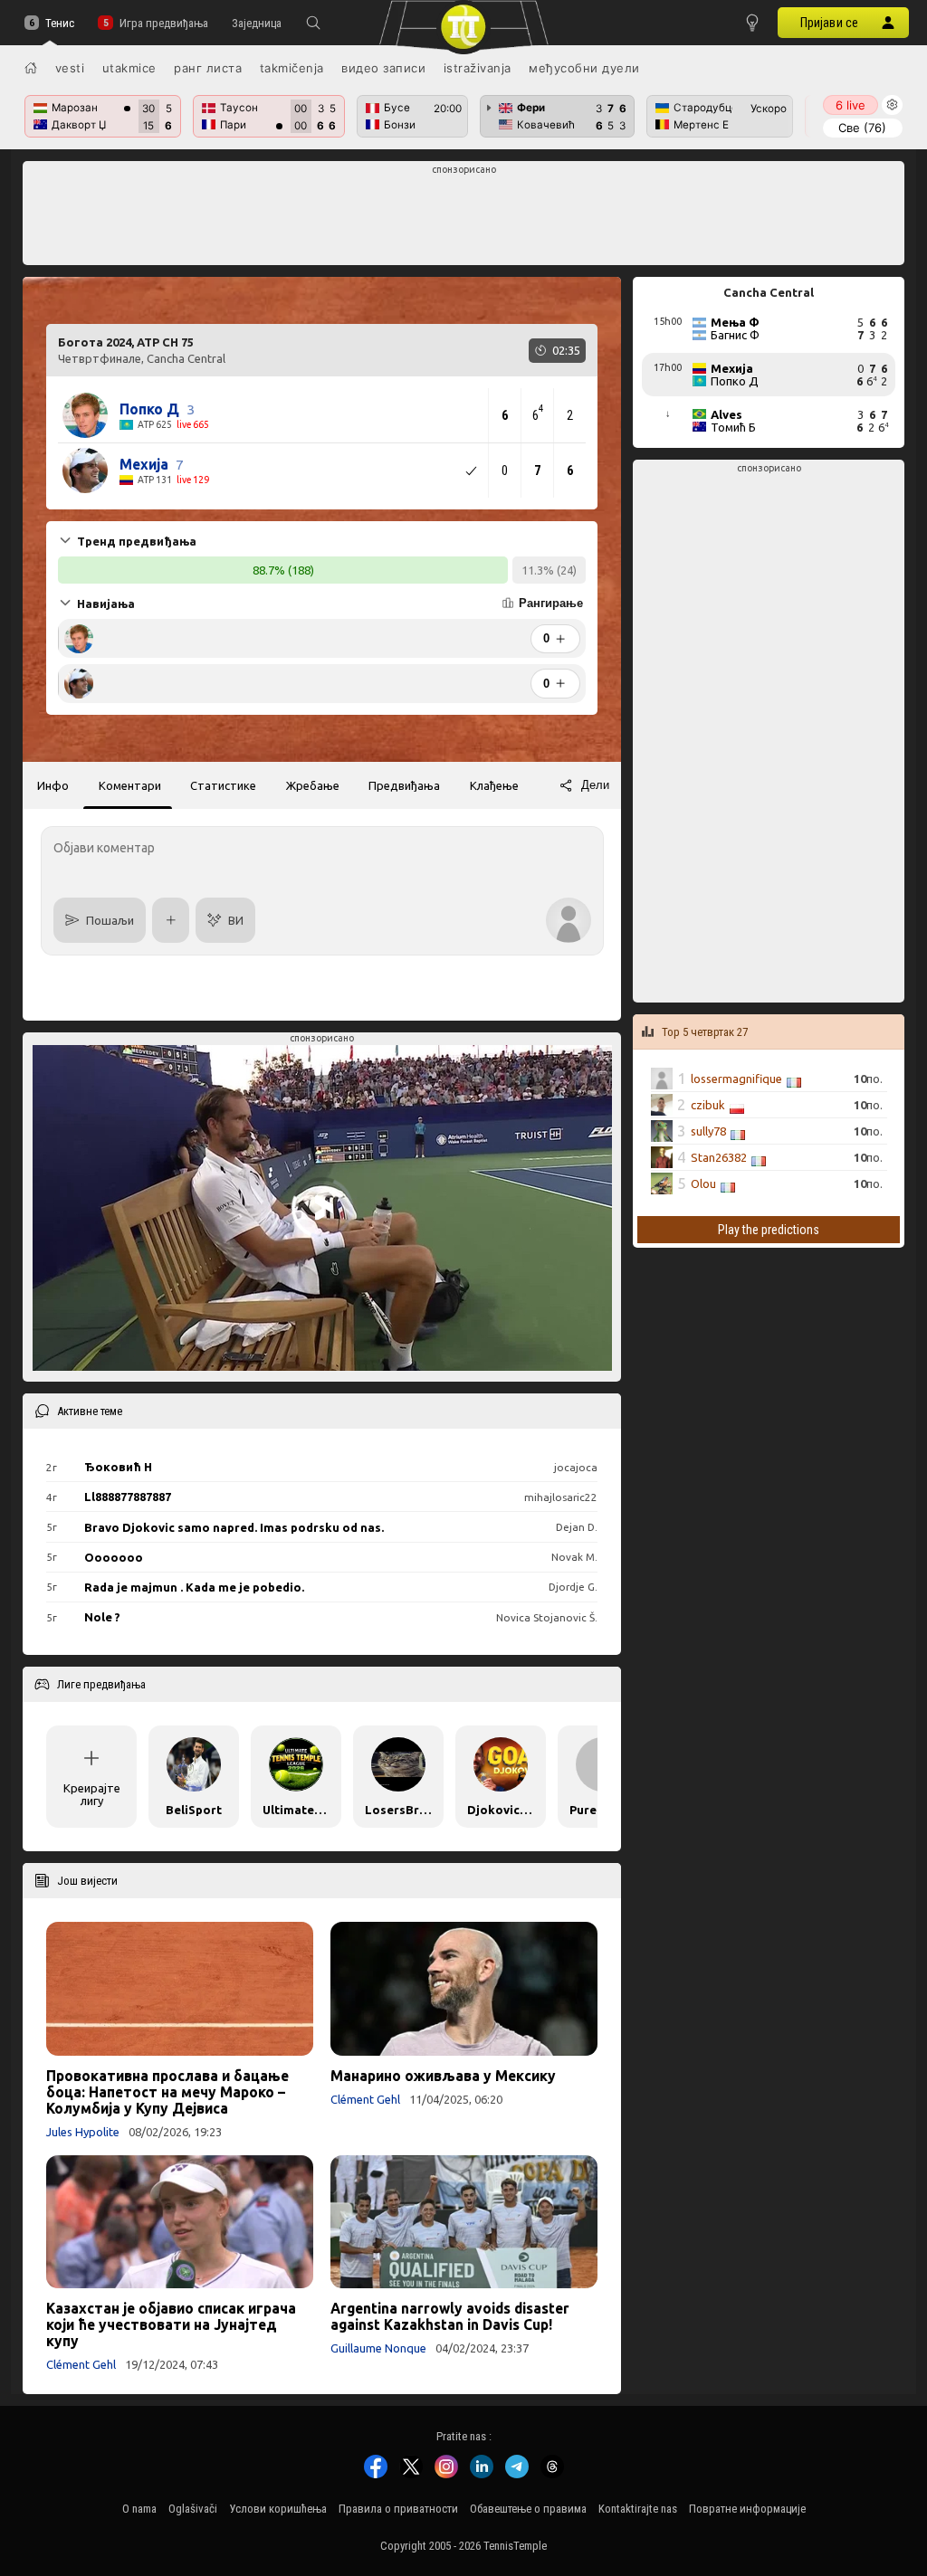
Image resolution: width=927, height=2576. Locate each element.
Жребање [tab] (313, 785)
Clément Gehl (365, 2099)
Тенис (60, 23)
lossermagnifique (736, 1079)
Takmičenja (292, 68)
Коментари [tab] (130, 785)
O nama (139, 2509)
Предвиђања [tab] (404, 785)
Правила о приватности (398, 2509)
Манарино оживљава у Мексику (443, 2076)
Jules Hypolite (83, 2132)
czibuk (708, 1105)
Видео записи (383, 68)
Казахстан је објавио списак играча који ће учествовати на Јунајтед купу (171, 2324)
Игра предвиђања (163, 23)
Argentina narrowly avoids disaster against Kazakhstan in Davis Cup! (450, 2316)
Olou (703, 1183)
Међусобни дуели (584, 68)
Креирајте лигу (92, 1794)
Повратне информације (747, 2509)
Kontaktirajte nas (638, 2509)
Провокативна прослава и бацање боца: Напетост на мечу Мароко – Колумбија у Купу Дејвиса (167, 2092)
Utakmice (129, 68)
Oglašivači (193, 2509)
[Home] (31, 68)
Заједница (257, 23)
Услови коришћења (278, 2509)
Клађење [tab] (494, 785)
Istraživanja (478, 68)
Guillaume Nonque (378, 2348)
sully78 (708, 1131)
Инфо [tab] (53, 785)
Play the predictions (769, 1230)
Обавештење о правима (528, 2509)
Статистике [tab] (223, 785)
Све (862, 128)
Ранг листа (208, 68)
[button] (313, 23)
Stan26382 (719, 1157)
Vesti (70, 68)
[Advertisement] (464, 218)
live (851, 105)
